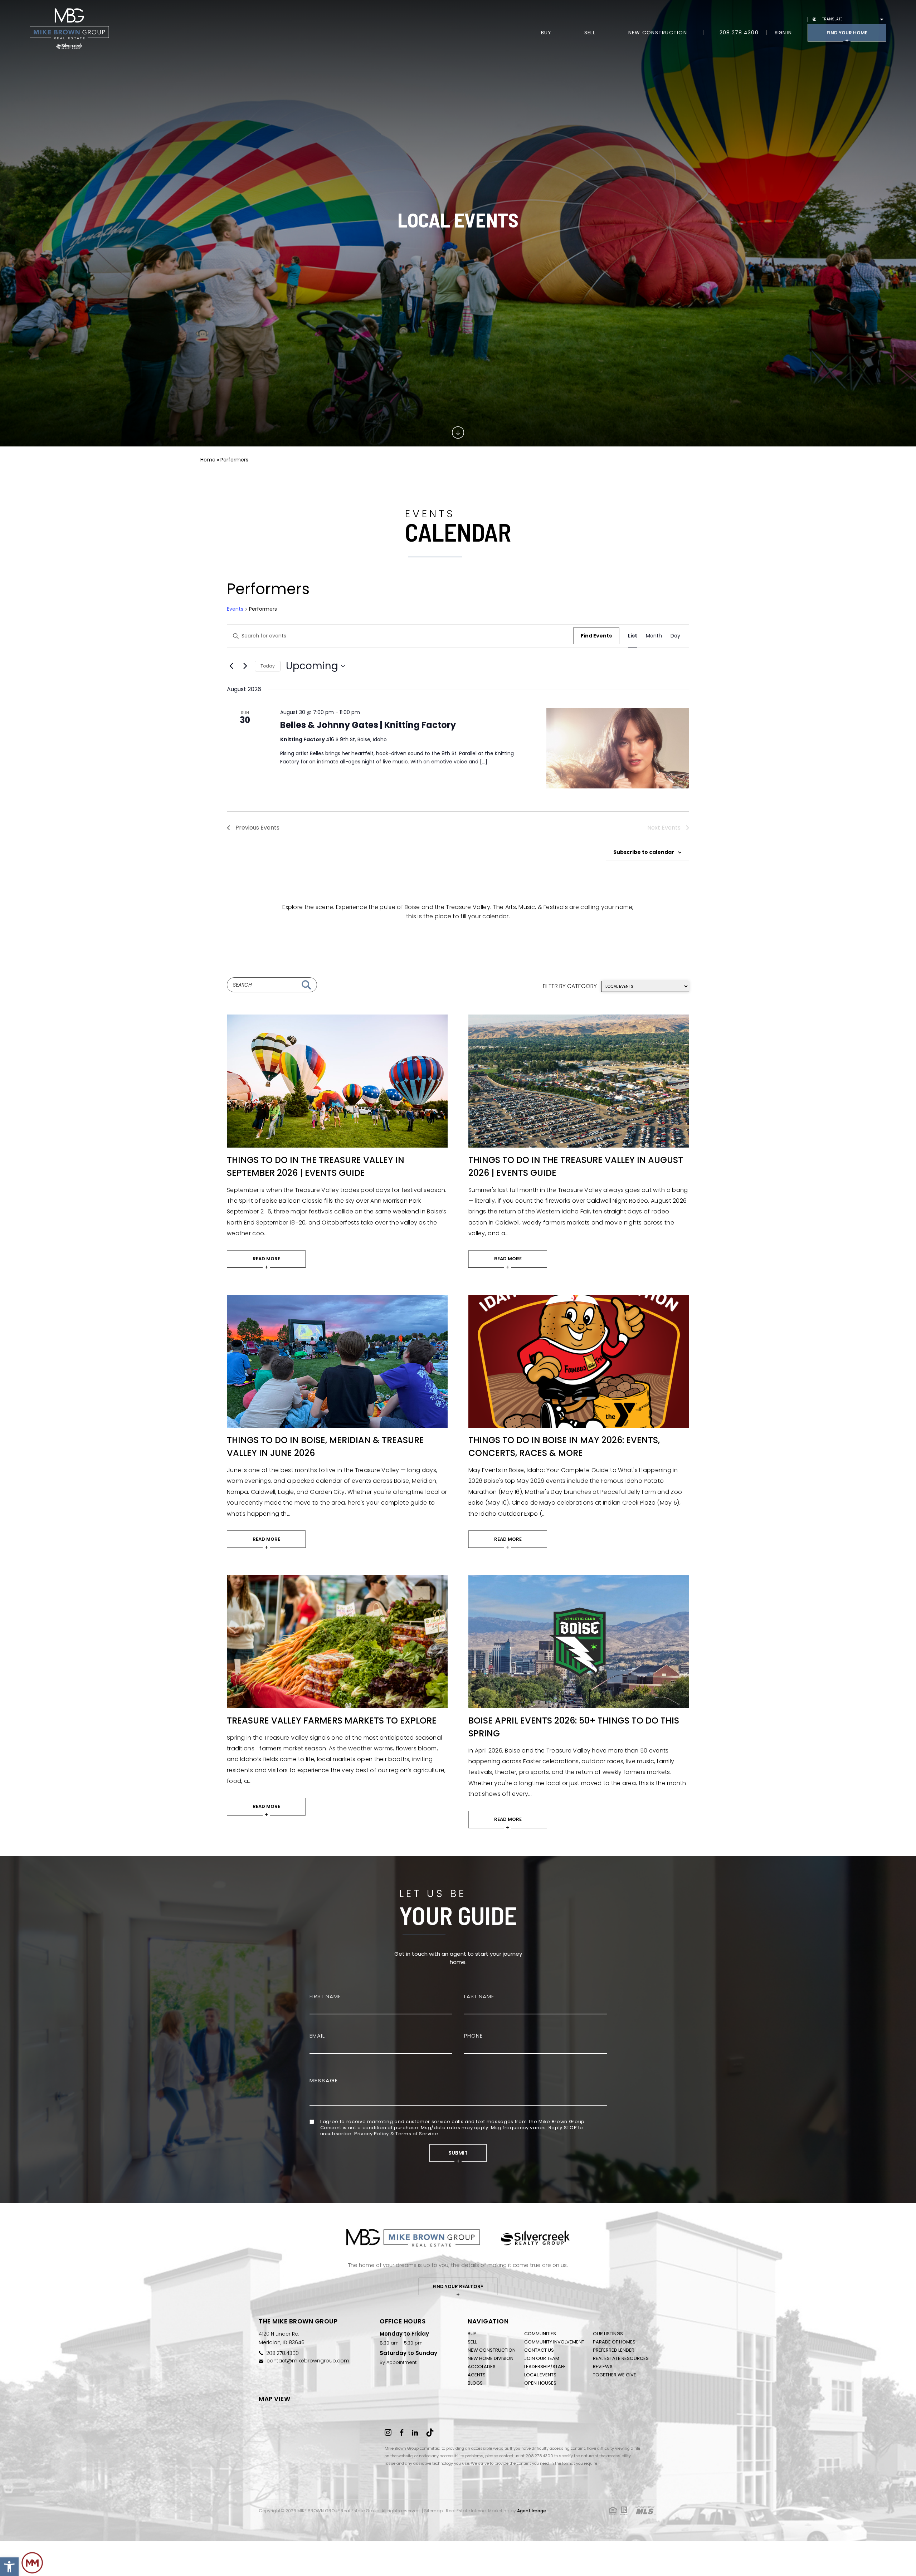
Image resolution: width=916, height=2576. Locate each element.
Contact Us (539, 2350)
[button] (9, 2567)
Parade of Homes (614, 2342)
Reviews (603, 2367)
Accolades (482, 2367)
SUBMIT (458, 2153)
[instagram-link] (389, 2433)
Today (268, 666)
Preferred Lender (614, 2350)
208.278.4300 (739, 33)
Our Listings (608, 2334)
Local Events (540, 2375)
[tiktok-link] (430, 2433)
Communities (540, 2334)
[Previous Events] (231, 666)
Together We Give (615, 2375)
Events (235, 609)
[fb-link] (403, 2433)
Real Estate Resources (621, 2358)
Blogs (475, 2383)
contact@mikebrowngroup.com (308, 2361)
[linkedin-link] (416, 2433)
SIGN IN (783, 33)
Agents (477, 2375)
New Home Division (491, 2358)
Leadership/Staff (545, 2367)
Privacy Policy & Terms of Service (396, 2134)
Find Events (596, 636)
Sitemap (433, 2511)
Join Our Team (542, 2358)
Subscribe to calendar (644, 852)
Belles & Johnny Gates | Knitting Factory (368, 725)
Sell (590, 33)
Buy (546, 33)
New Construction (658, 33)
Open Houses (540, 2383)
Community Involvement (554, 2342)
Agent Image (532, 2511)
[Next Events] (245, 666)
